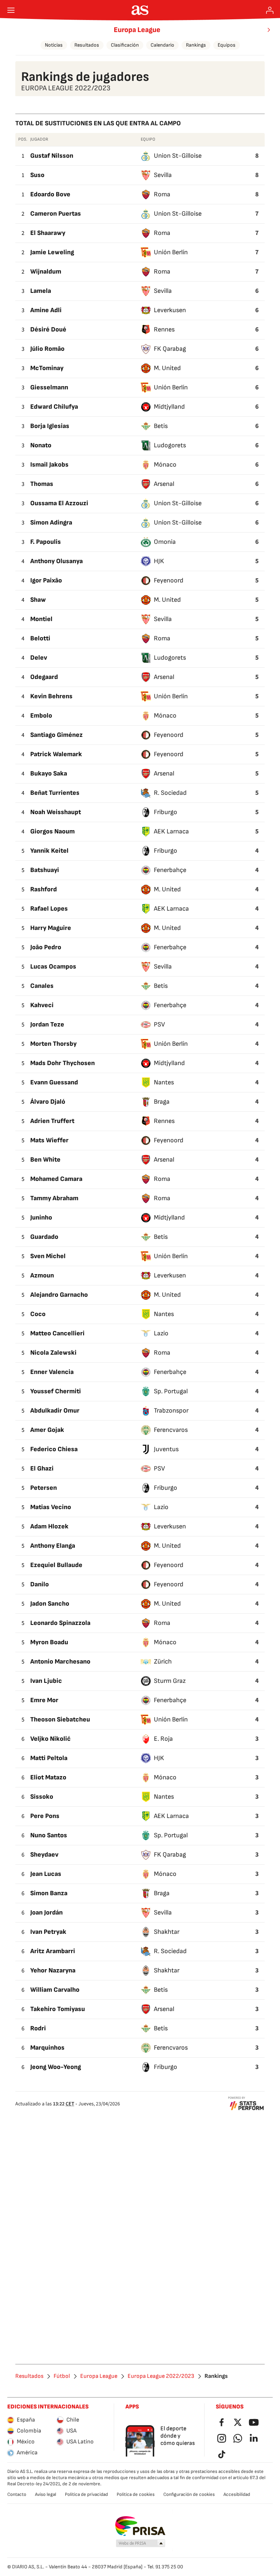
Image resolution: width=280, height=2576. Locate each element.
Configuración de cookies (189, 2494)
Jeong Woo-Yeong (56, 2067)
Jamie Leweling (52, 252)
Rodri (38, 2028)
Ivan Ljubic (46, 1681)
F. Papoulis (46, 542)
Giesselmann (49, 387)
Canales (42, 986)
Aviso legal (46, 2494)
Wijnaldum (46, 272)
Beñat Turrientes (55, 793)
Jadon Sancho (50, 1604)
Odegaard (44, 677)
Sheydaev (44, 1855)
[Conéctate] (270, 10)
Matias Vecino (51, 1507)
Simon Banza (49, 1893)
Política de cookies (136, 2494)
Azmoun (42, 1275)
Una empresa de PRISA (140, 2526)
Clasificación (125, 45)
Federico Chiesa (54, 1449)
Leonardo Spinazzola (60, 1623)
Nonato (41, 445)
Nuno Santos (49, 1835)
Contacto (17, 2494)
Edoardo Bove (50, 194)
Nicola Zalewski (53, 1353)
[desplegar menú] (11, 10)
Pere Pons (45, 1816)
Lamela (41, 291)
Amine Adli (46, 310)
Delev (39, 658)
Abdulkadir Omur (55, 1411)
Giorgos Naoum (52, 831)
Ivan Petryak (48, 1932)
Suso (37, 175)
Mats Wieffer (49, 1140)
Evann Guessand (54, 1082)
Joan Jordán (46, 1913)
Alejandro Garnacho (59, 1295)
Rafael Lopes (49, 909)
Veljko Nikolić (50, 1739)
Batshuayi (45, 870)
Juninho (41, 1218)
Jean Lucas (46, 1874)
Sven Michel (48, 1256)
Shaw (38, 600)
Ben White (45, 1160)
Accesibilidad (237, 2494)
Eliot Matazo (48, 1777)
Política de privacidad (86, 2494)
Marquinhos (47, 2048)
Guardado (44, 1237)
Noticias (54, 45)
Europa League (137, 30)
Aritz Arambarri (53, 1951)
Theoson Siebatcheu (60, 1719)
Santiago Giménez (57, 735)
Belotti (40, 638)
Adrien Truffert (52, 1121)
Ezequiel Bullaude (56, 1565)
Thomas (42, 484)
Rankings (196, 45)
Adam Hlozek (49, 1526)
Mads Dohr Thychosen (63, 1063)
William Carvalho (55, 1990)
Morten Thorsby (53, 1044)
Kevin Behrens (51, 696)
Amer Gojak (47, 1430)
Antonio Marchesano (60, 1662)
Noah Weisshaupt (56, 812)
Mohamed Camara (56, 1179)
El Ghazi (42, 1468)
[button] (141, 2544)
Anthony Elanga (53, 1546)
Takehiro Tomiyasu (58, 2009)
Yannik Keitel (49, 851)
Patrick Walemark (56, 754)
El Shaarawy (48, 233)
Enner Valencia (52, 1372)
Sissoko (42, 1797)
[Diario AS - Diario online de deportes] (140, 10)
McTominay (47, 368)
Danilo (40, 1584)
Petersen (44, 1488)
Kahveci (42, 1005)
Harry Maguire (51, 928)
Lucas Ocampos (53, 967)
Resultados (87, 45)
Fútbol (62, 2376)
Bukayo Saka (49, 773)
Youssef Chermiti (56, 1391)
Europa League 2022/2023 (161, 2376)
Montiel (41, 619)
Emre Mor (44, 1700)
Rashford (44, 889)
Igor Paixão (46, 580)
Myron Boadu (49, 1642)
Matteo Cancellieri (57, 1333)
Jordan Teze (47, 1024)
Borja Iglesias (50, 426)
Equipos (227, 45)
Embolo (41, 716)
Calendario (162, 45)
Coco (38, 1314)
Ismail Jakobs (49, 465)
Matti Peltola (49, 1758)
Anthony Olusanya (57, 561)
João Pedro (46, 947)
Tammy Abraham (54, 1198)
